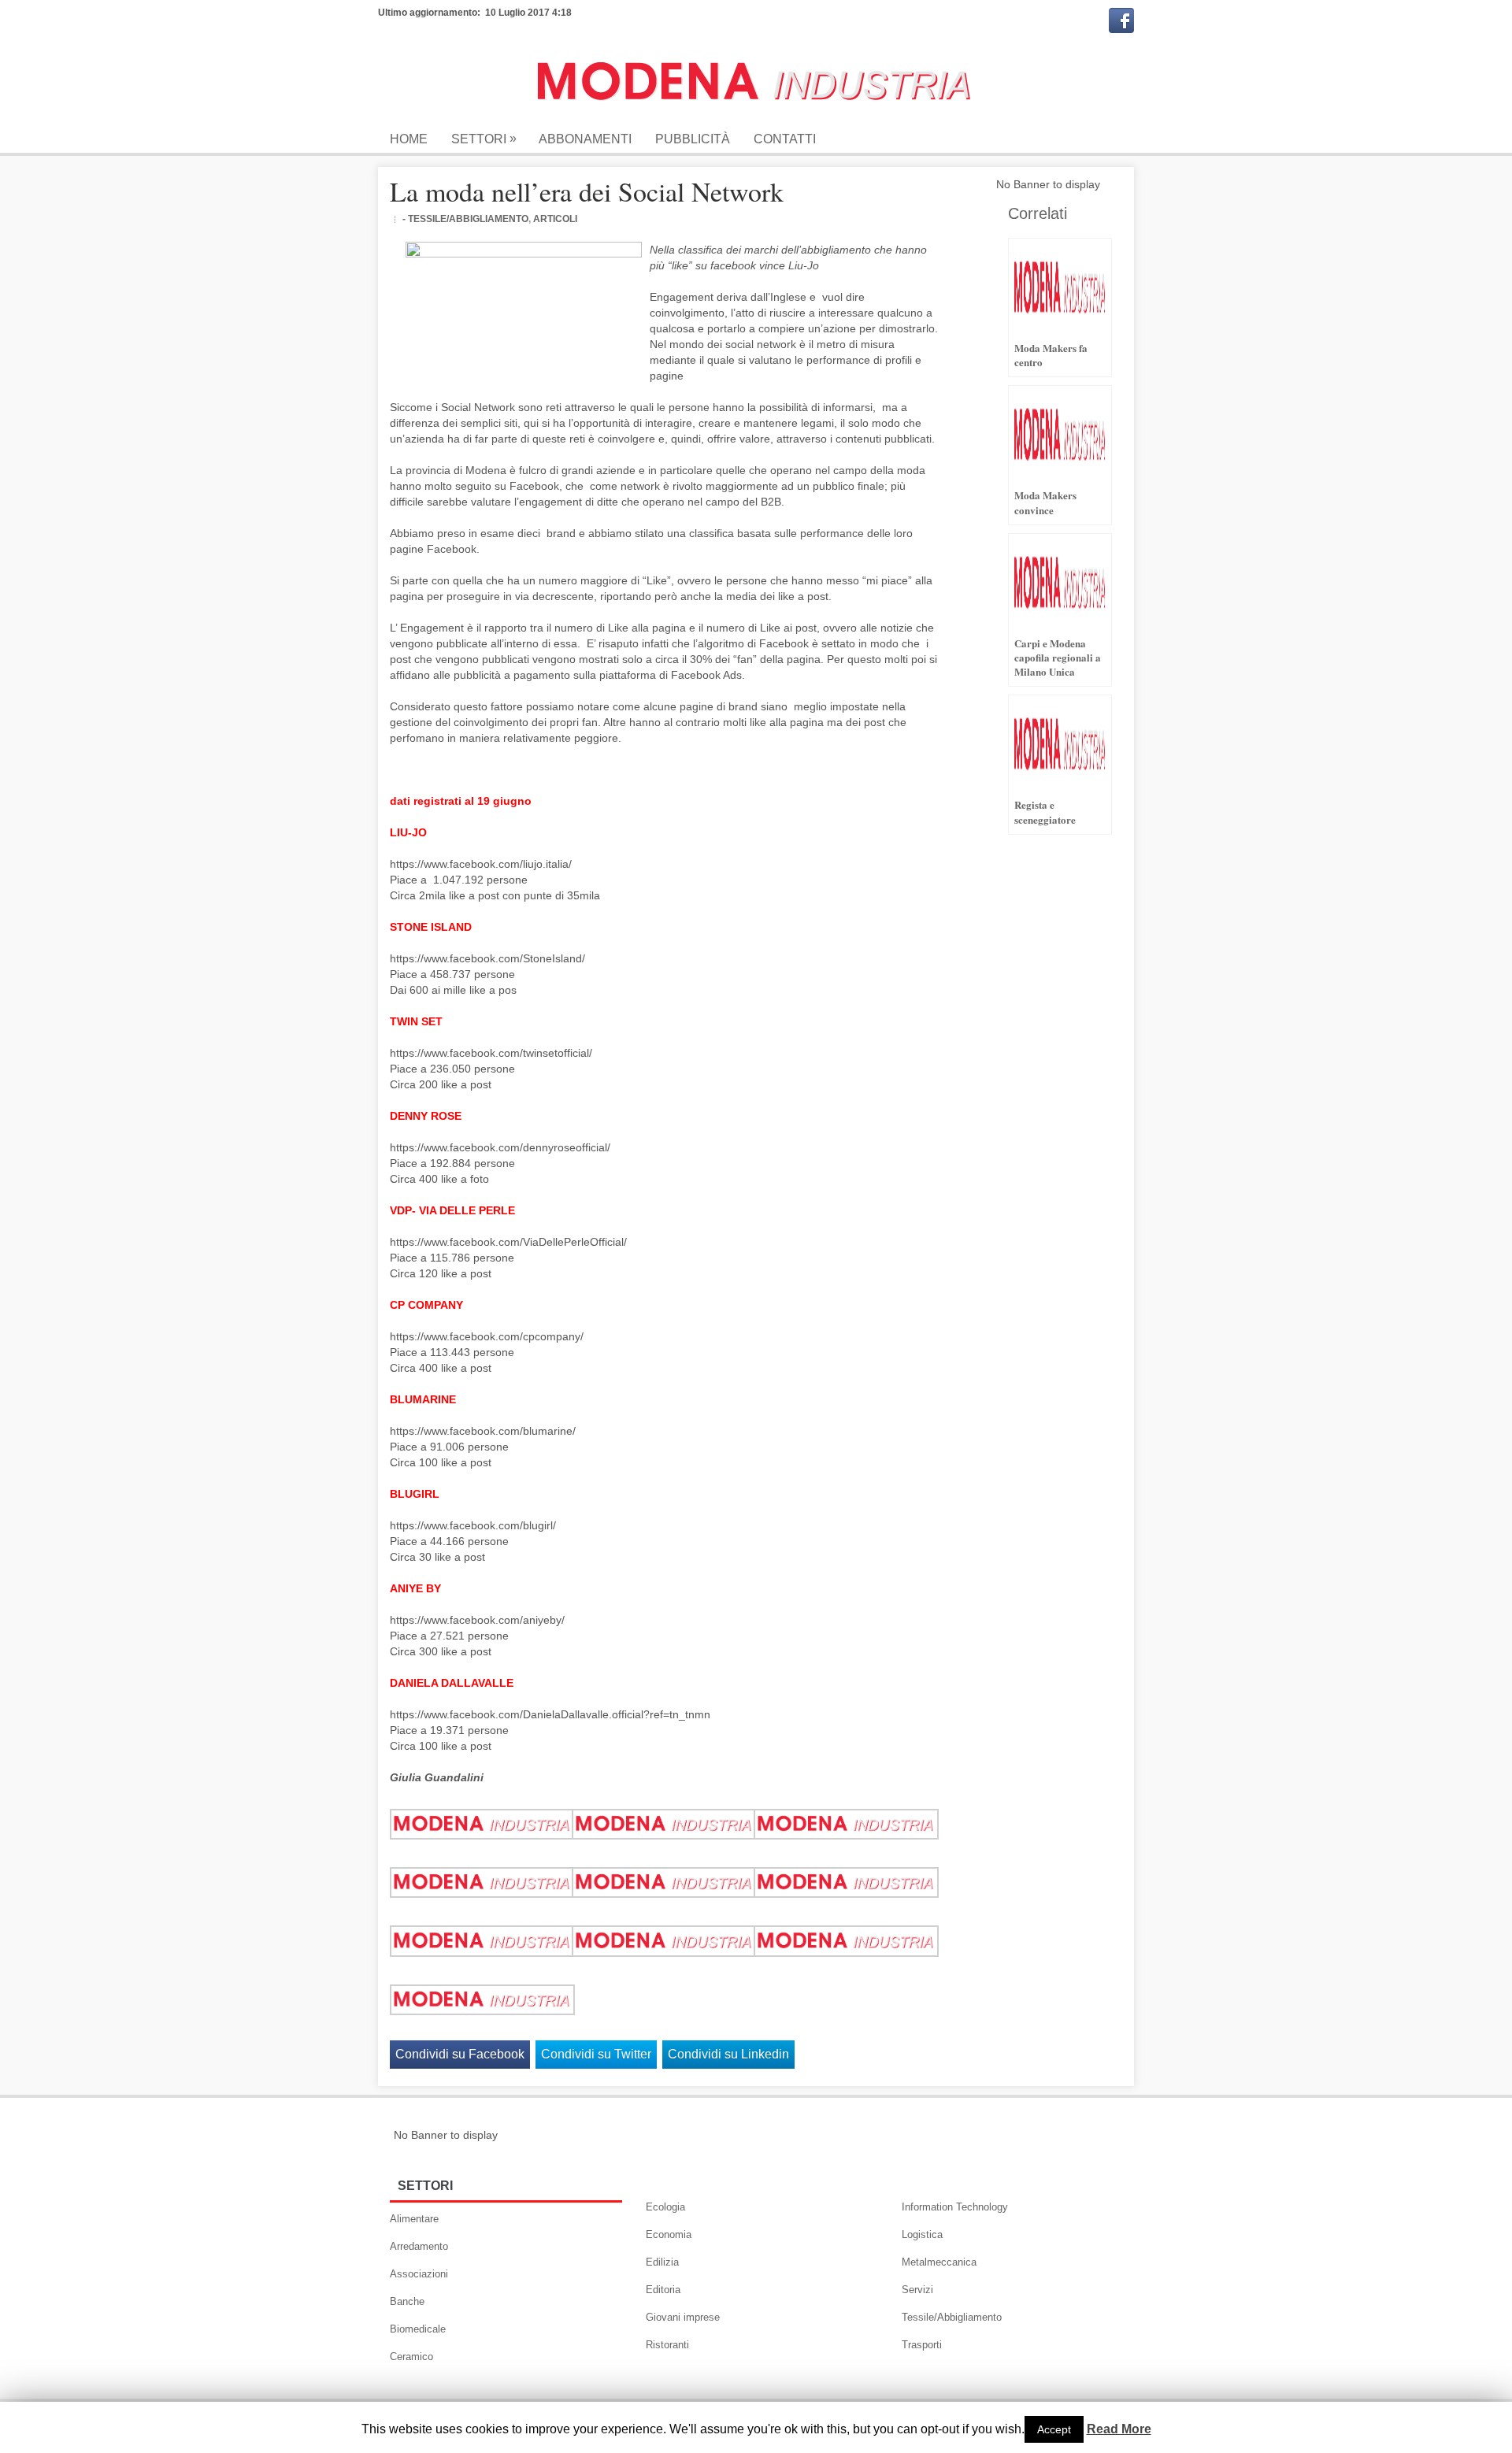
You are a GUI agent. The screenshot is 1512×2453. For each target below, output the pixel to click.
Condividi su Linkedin (728, 2054)
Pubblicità (693, 139)
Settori (484, 139)
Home (409, 139)
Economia (669, 2234)
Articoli (555, 219)
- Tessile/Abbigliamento (465, 219)
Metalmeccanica (939, 2262)
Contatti (785, 139)
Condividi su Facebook (460, 2054)
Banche (407, 2301)
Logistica (922, 2234)
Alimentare (414, 2219)
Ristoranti (667, 2345)
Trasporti (922, 2345)
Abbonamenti (585, 139)
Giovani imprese (683, 2317)
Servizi (917, 2290)
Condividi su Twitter (596, 2054)
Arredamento (419, 2246)
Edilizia (662, 2262)
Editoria (663, 2290)
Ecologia (665, 2207)
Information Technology (955, 2207)
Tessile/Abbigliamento (952, 2317)
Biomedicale (418, 2329)
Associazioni (419, 2274)
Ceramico (411, 2357)
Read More (1119, 2429)
